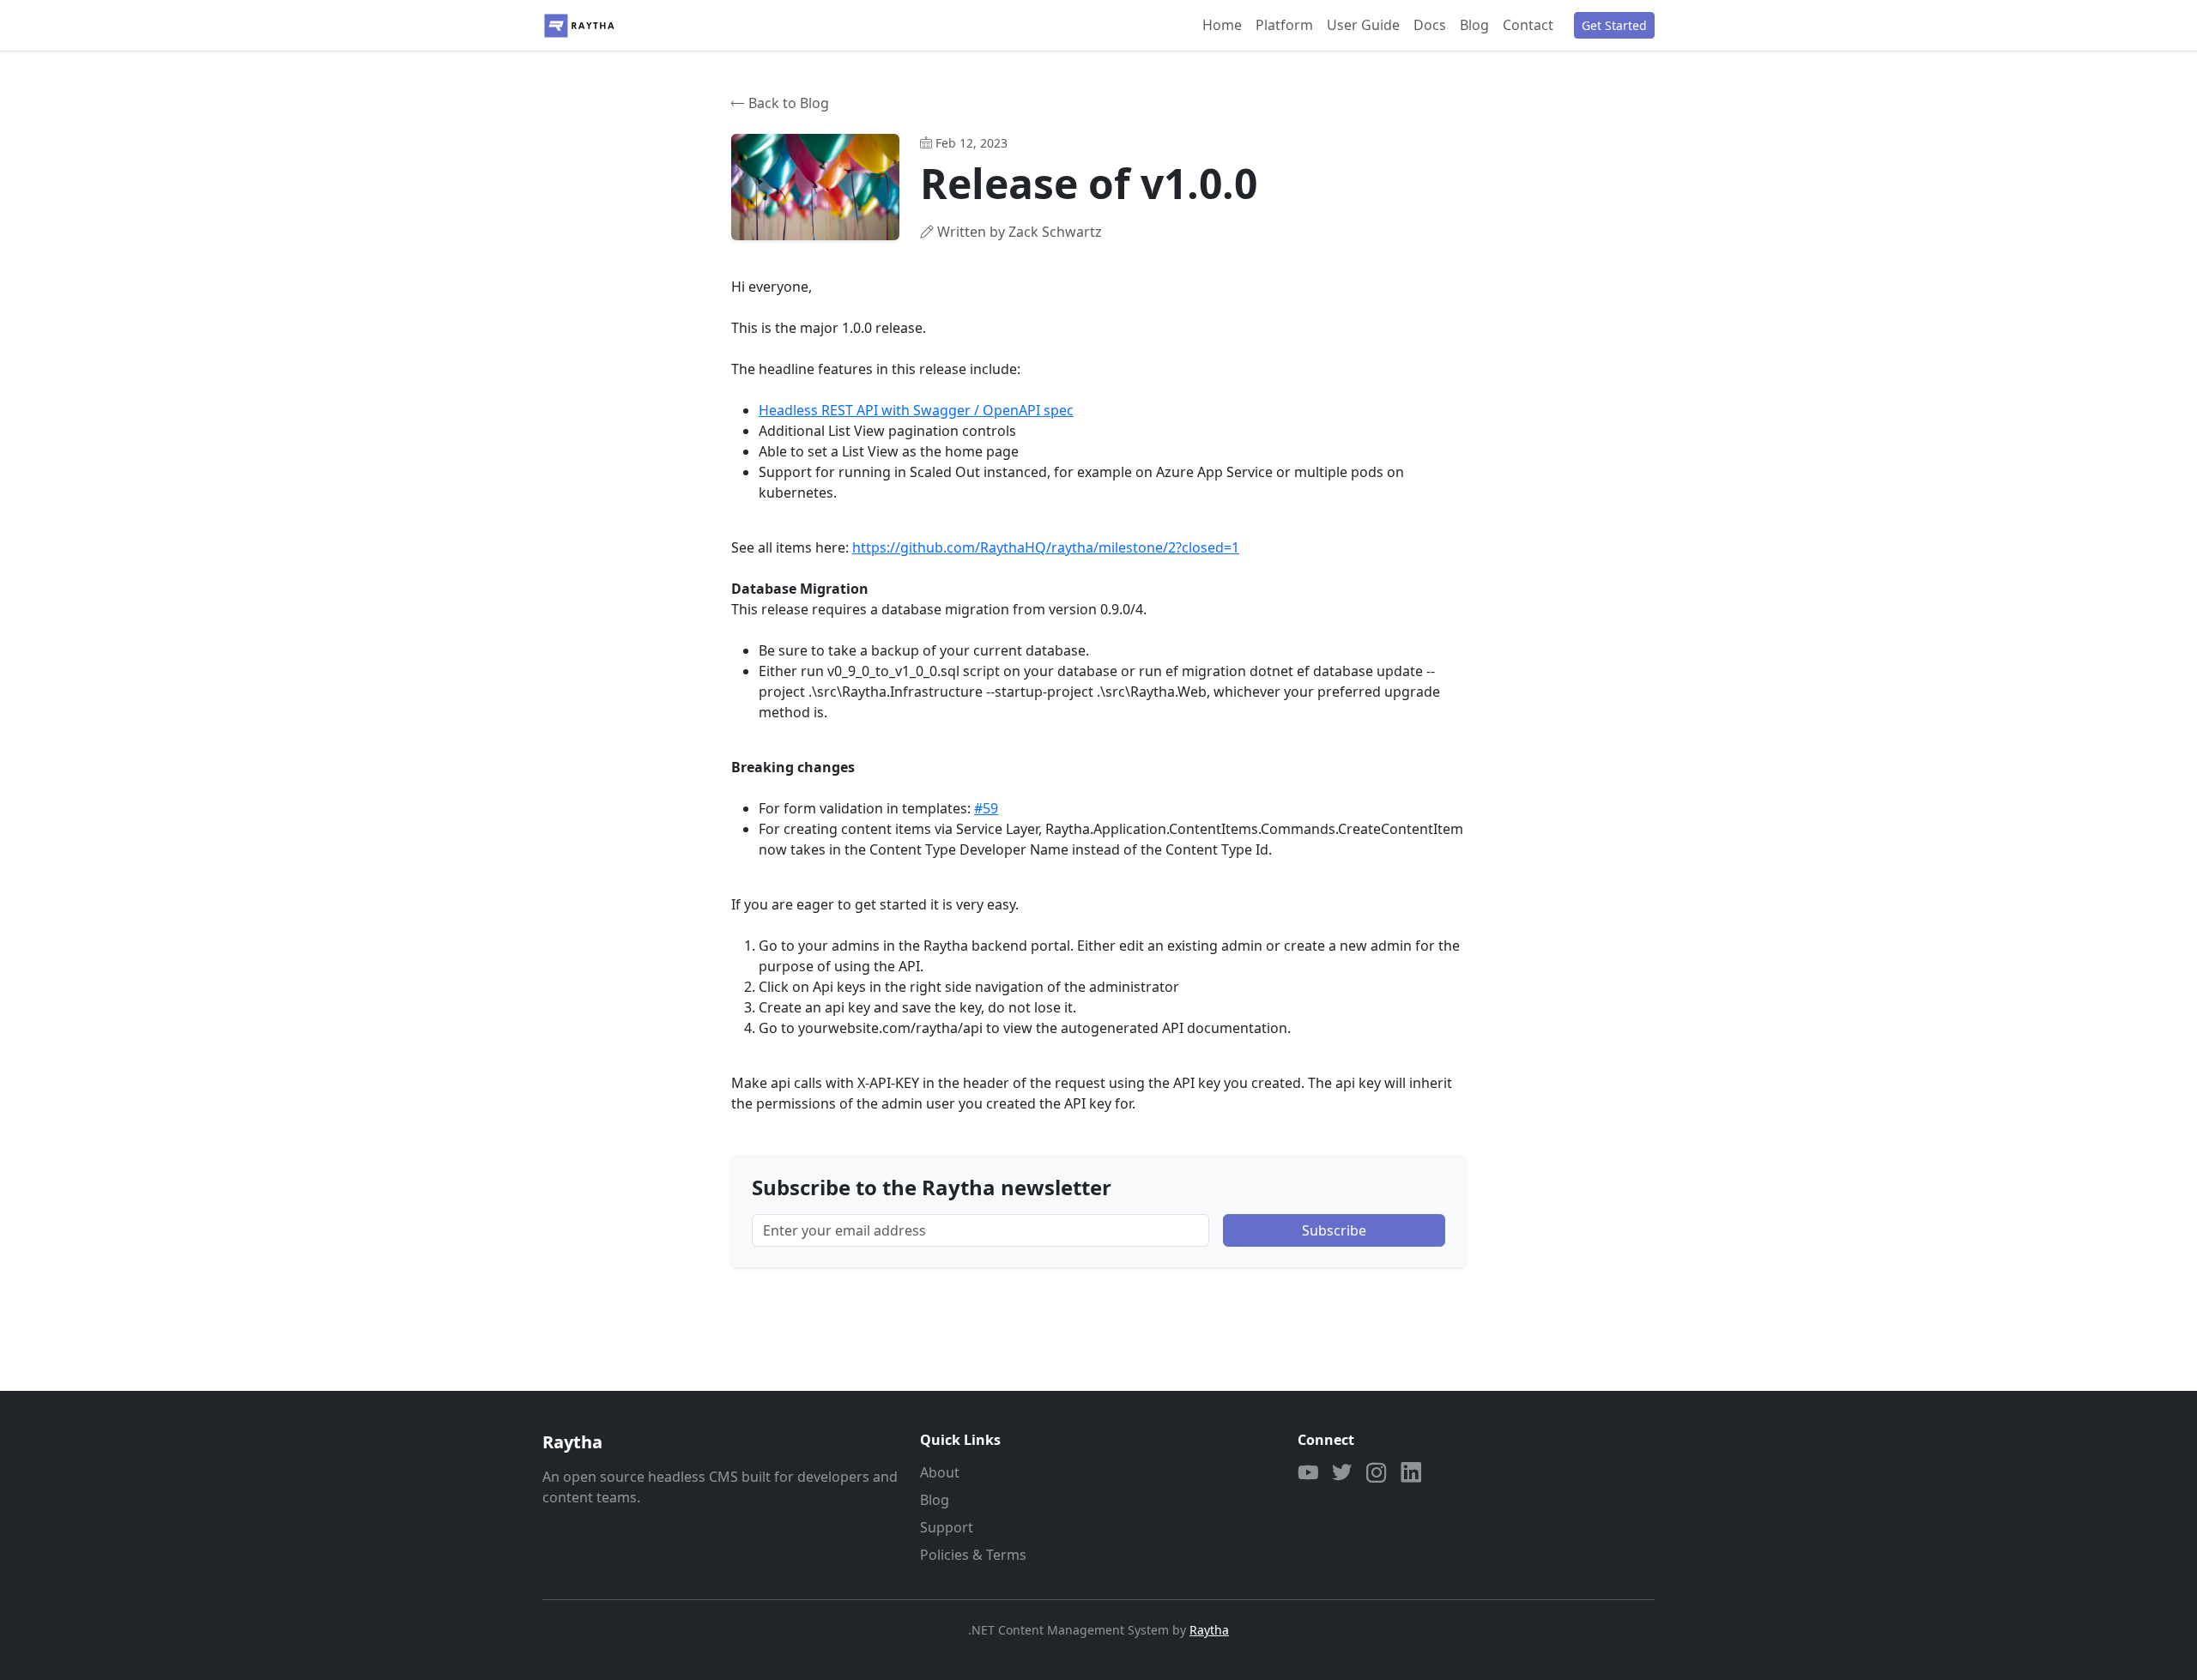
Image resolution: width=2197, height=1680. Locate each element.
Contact (1528, 25)
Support (947, 1527)
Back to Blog (789, 103)
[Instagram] (1377, 1474)
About (940, 1472)
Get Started (1614, 25)
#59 (986, 808)
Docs (1430, 25)
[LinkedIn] (1411, 1474)
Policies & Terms (973, 1555)
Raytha (1209, 1630)
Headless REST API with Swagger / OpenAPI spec (916, 410)
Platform (1284, 25)
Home (1222, 25)
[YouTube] (1308, 1474)
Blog (1474, 25)
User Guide (1363, 25)
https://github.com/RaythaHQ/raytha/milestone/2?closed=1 (1046, 547)
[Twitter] (1342, 1474)
